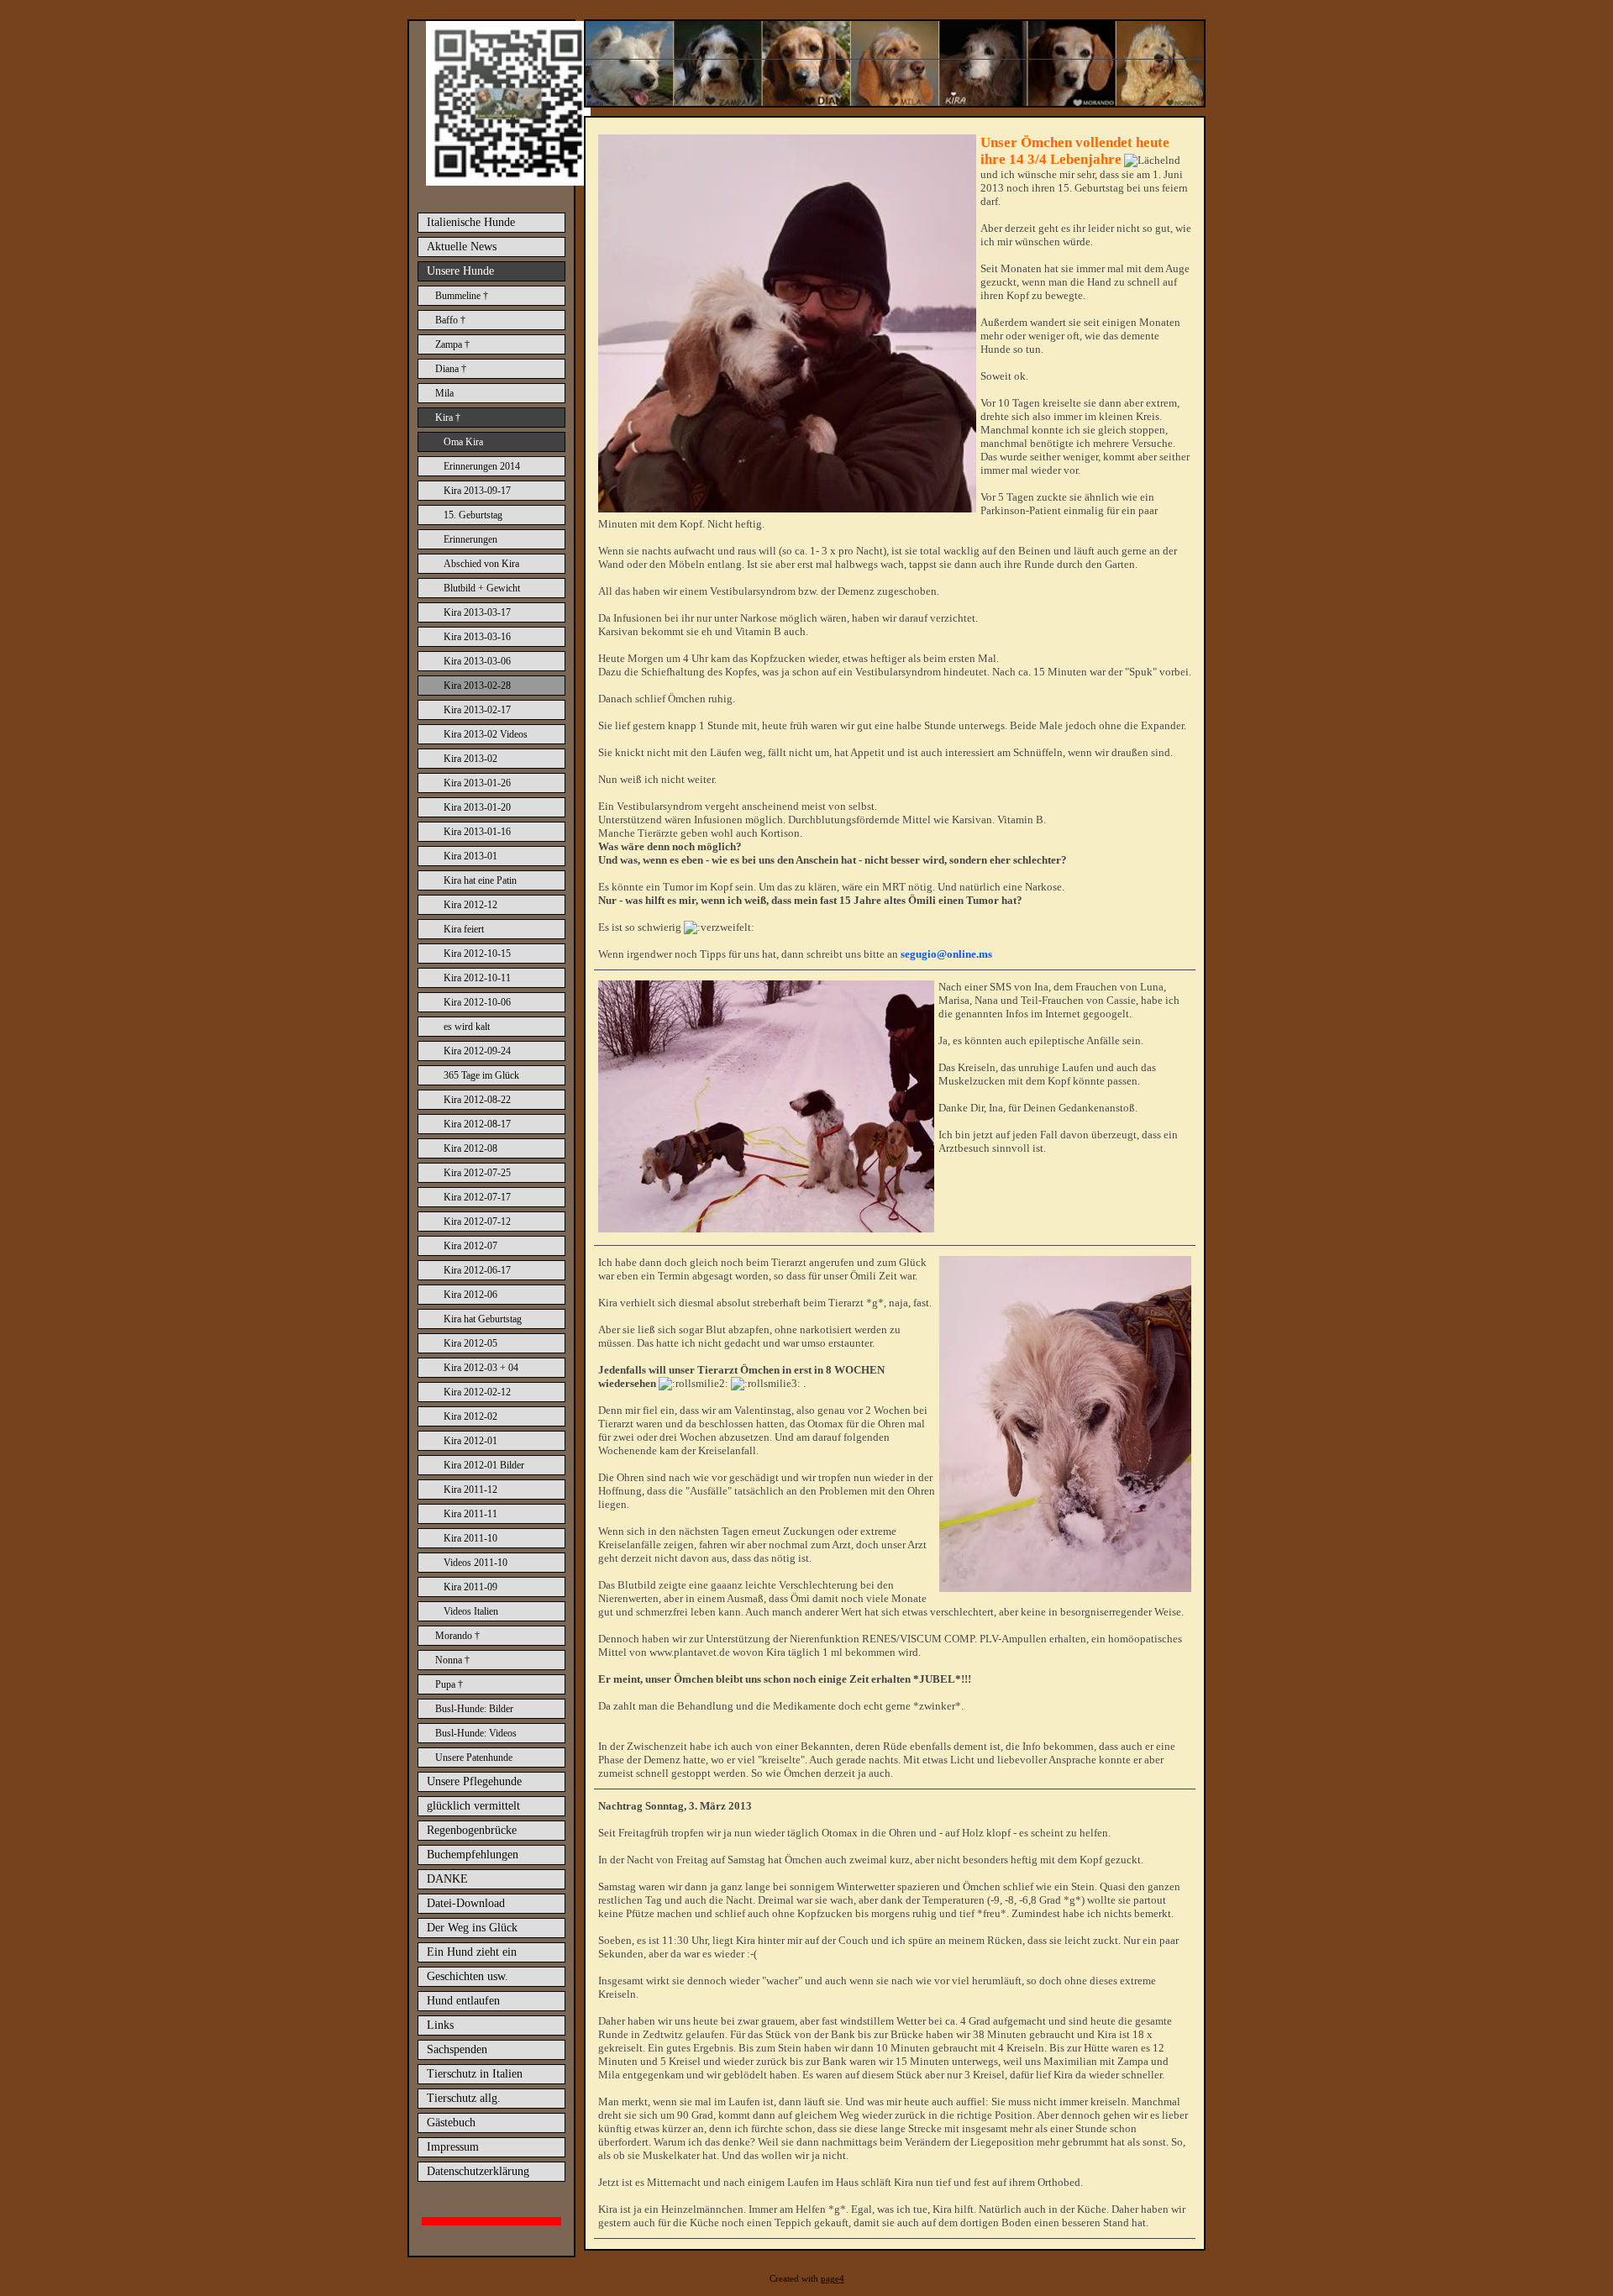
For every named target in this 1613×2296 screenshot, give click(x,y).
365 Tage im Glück (481, 1075)
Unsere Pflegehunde (474, 1781)
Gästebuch (451, 2123)
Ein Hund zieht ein (472, 1952)
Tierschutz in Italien (475, 2074)
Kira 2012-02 (470, 1416)
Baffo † (450, 320)
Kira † (448, 418)
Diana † (451, 369)
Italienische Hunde (471, 222)
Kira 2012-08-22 (477, 1100)
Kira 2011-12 (470, 1490)
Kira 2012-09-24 (477, 1051)
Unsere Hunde (460, 271)
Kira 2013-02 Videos (486, 734)
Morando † (457, 1636)
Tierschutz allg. (464, 2098)
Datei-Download (466, 1903)
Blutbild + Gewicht (482, 588)
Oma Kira (463, 442)
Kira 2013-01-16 (477, 832)
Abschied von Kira (481, 564)
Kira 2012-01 (470, 1441)
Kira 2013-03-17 (477, 612)
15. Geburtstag (473, 515)
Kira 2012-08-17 (477, 1124)
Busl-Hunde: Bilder (474, 1709)
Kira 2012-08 (470, 1148)
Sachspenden (457, 2049)
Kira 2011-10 (470, 1538)
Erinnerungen (470, 539)
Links (440, 2025)
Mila (444, 393)
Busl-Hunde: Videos (476, 1733)
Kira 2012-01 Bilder (484, 1465)
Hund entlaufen (463, 2001)
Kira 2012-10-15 (477, 954)
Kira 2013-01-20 (477, 807)
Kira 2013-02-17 (477, 710)
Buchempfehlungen (473, 1855)
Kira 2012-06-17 (477, 1270)
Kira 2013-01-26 (477, 783)
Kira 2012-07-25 (477, 1173)
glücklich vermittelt (473, 1806)
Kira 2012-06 (470, 1295)
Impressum (453, 2147)
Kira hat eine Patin (480, 880)
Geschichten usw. (468, 1976)
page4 (833, 2279)
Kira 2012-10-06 (477, 1002)
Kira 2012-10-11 (477, 978)
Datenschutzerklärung (478, 2171)
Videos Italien (471, 1611)
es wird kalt (467, 1027)
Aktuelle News (462, 247)
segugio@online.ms (946, 954)
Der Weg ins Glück (472, 1928)
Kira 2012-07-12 (477, 1222)
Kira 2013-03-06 (477, 661)
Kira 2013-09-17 (477, 491)
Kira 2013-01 (470, 856)
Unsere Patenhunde (474, 1757)
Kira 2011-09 (470, 1587)
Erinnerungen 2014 (482, 466)
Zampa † (452, 344)
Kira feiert (464, 929)
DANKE (447, 1879)
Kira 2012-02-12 (477, 1392)
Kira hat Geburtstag (483, 1319)
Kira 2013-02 (470, 759)
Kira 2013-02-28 (477, 686)
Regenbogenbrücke (472, 1830)
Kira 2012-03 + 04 (481, 1368)
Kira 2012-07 (470, 1246)
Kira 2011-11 (470, 1514)
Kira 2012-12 (470, 905)
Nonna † (452, 1660)
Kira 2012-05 (470, 1343)
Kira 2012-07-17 (477, 1197)
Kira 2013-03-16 (477, 637)
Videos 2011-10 (475, 1563)
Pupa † (449, 1684)
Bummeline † (462, 296)
